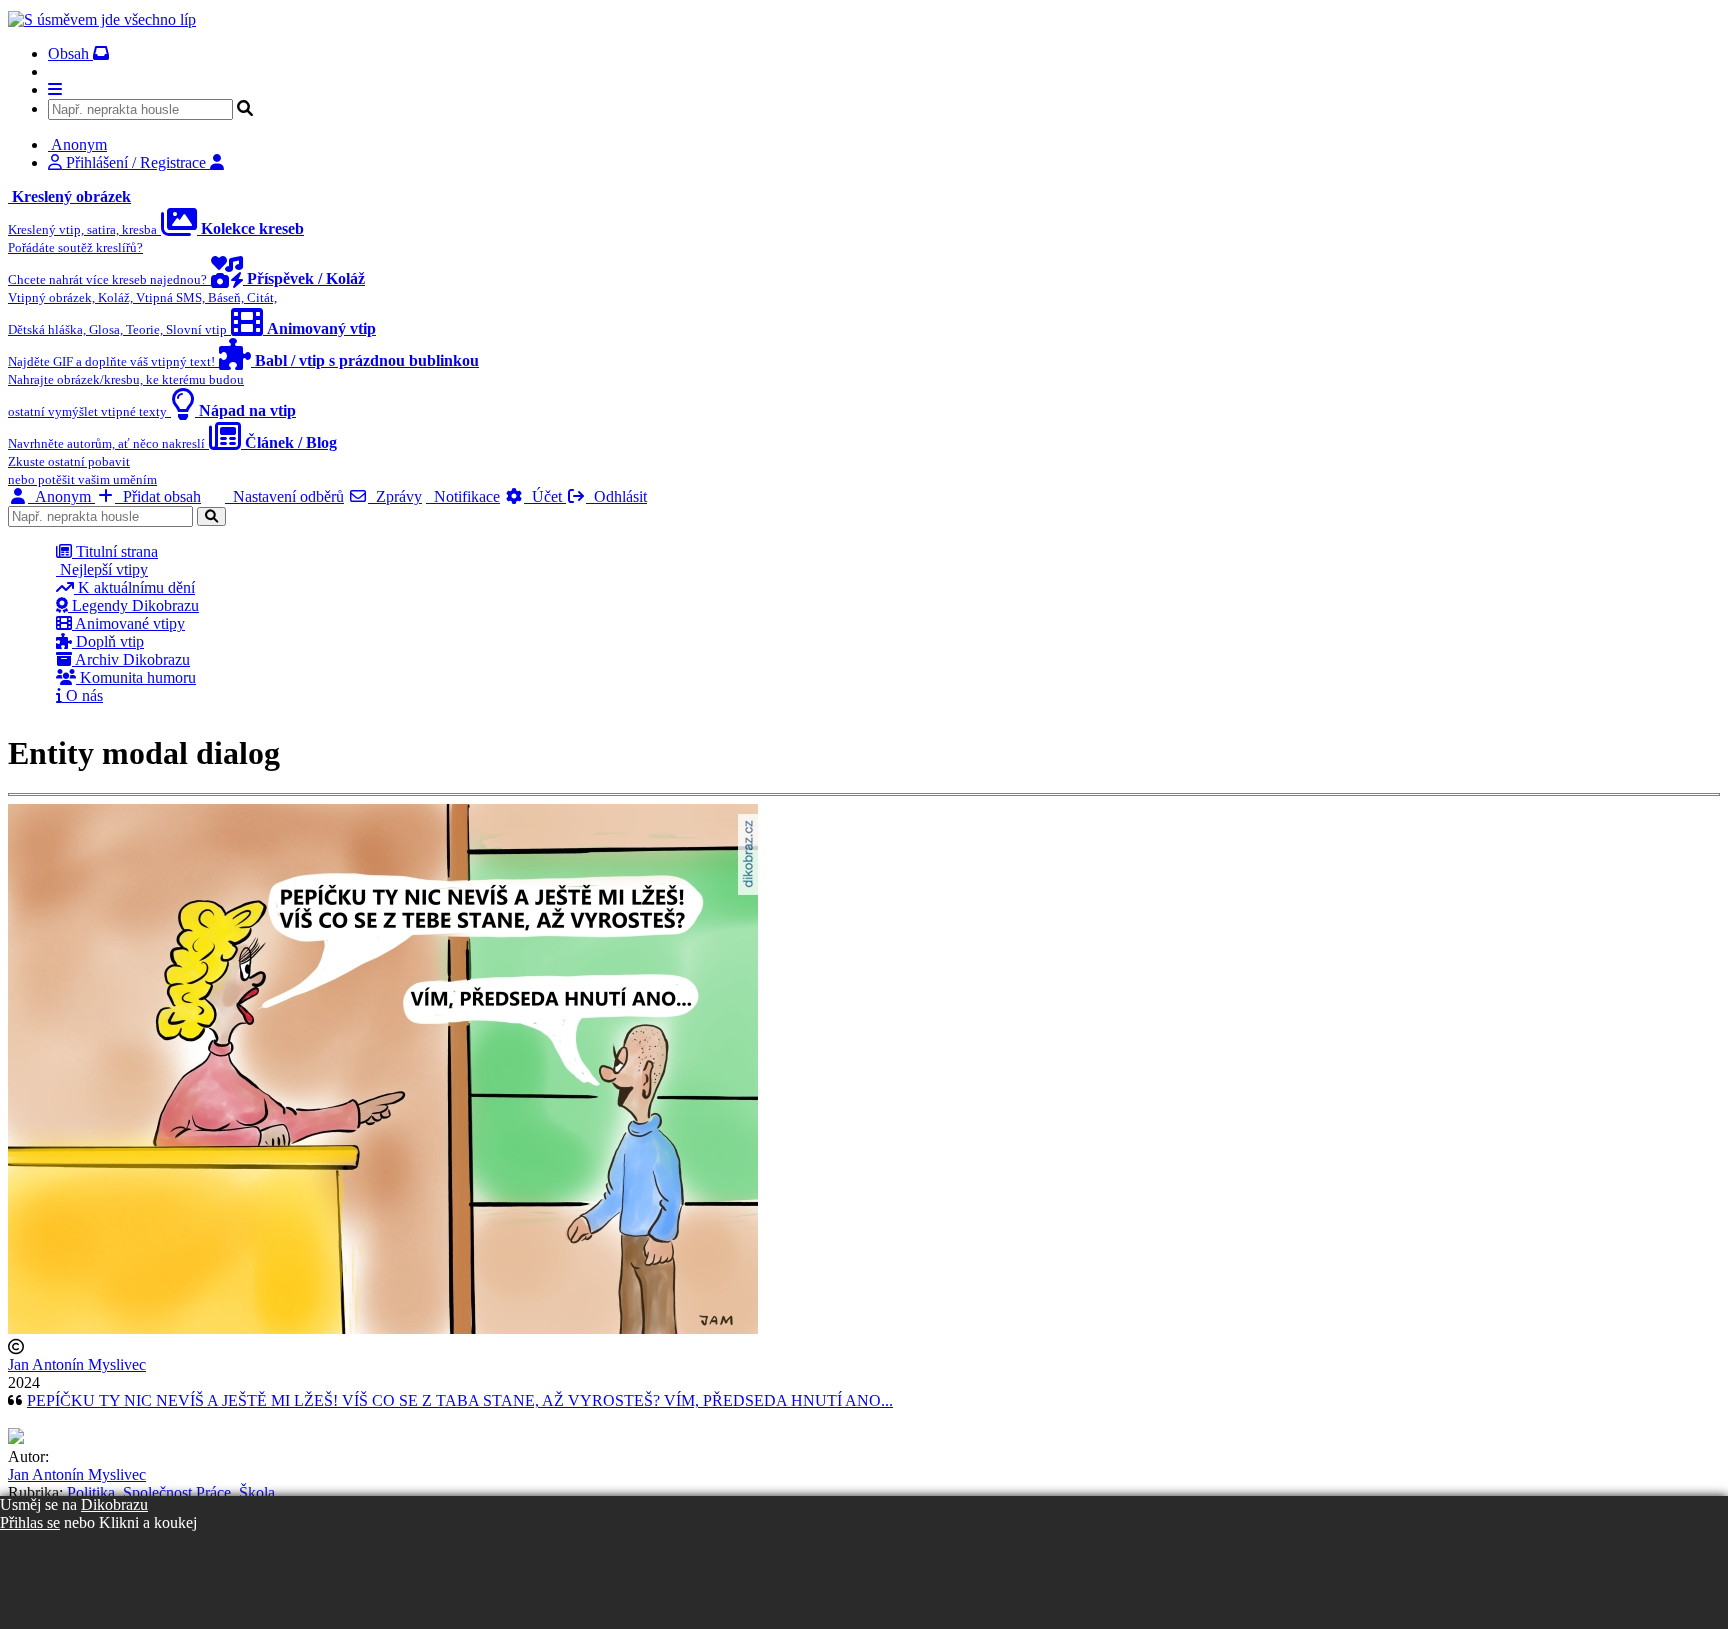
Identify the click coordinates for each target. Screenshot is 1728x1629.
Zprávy (395, 496)
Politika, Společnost (129, 1492)
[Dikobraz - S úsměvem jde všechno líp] (102, 19)
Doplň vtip (108, 641)
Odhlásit (616, 496)
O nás (82, 695)
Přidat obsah (158, 496)
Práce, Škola (235, 1492)
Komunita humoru (136, 677)
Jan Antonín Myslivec (77, 1364)
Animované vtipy (128, 623)
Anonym (61, 496)
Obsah (70, 53)
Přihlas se (30, 1522)
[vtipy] (16, 1438)
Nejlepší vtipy (102, 569)
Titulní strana (115, 551)
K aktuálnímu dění (134, 587)
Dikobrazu (114, 1504)
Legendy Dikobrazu (133, 605)
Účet (545, 496)
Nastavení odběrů (284, 496)
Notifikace (463, 496)
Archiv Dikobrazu (131, 659)
